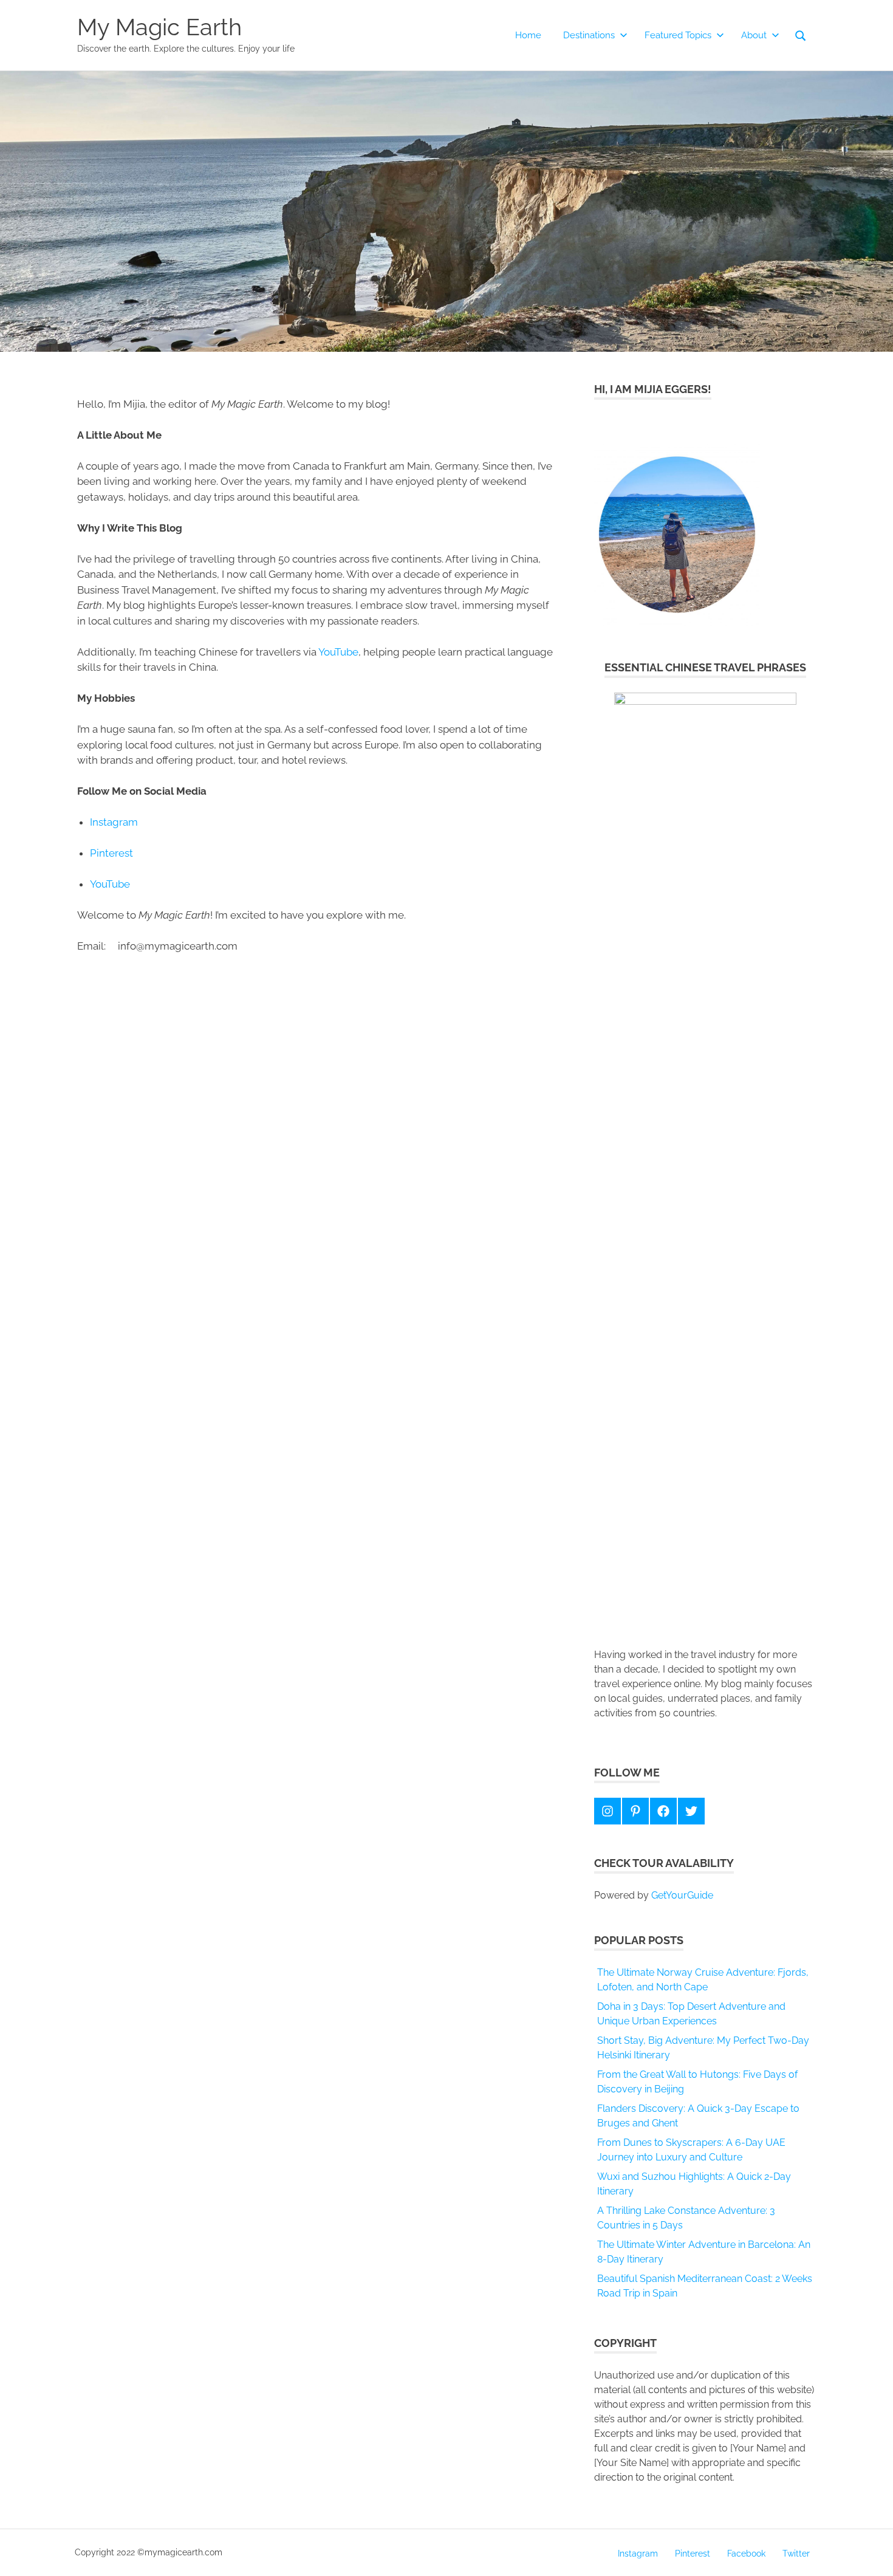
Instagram (114, 822)
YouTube (338, 652)
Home (528, 35)
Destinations (589, 35)
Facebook (746, 2554)
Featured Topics (678, 35)
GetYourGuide (682, 1895)
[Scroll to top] (871, 2554)
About (754, 35)
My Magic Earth (159, 27)
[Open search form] (801, 35)
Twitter (796, 2554)
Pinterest (111, 853)
